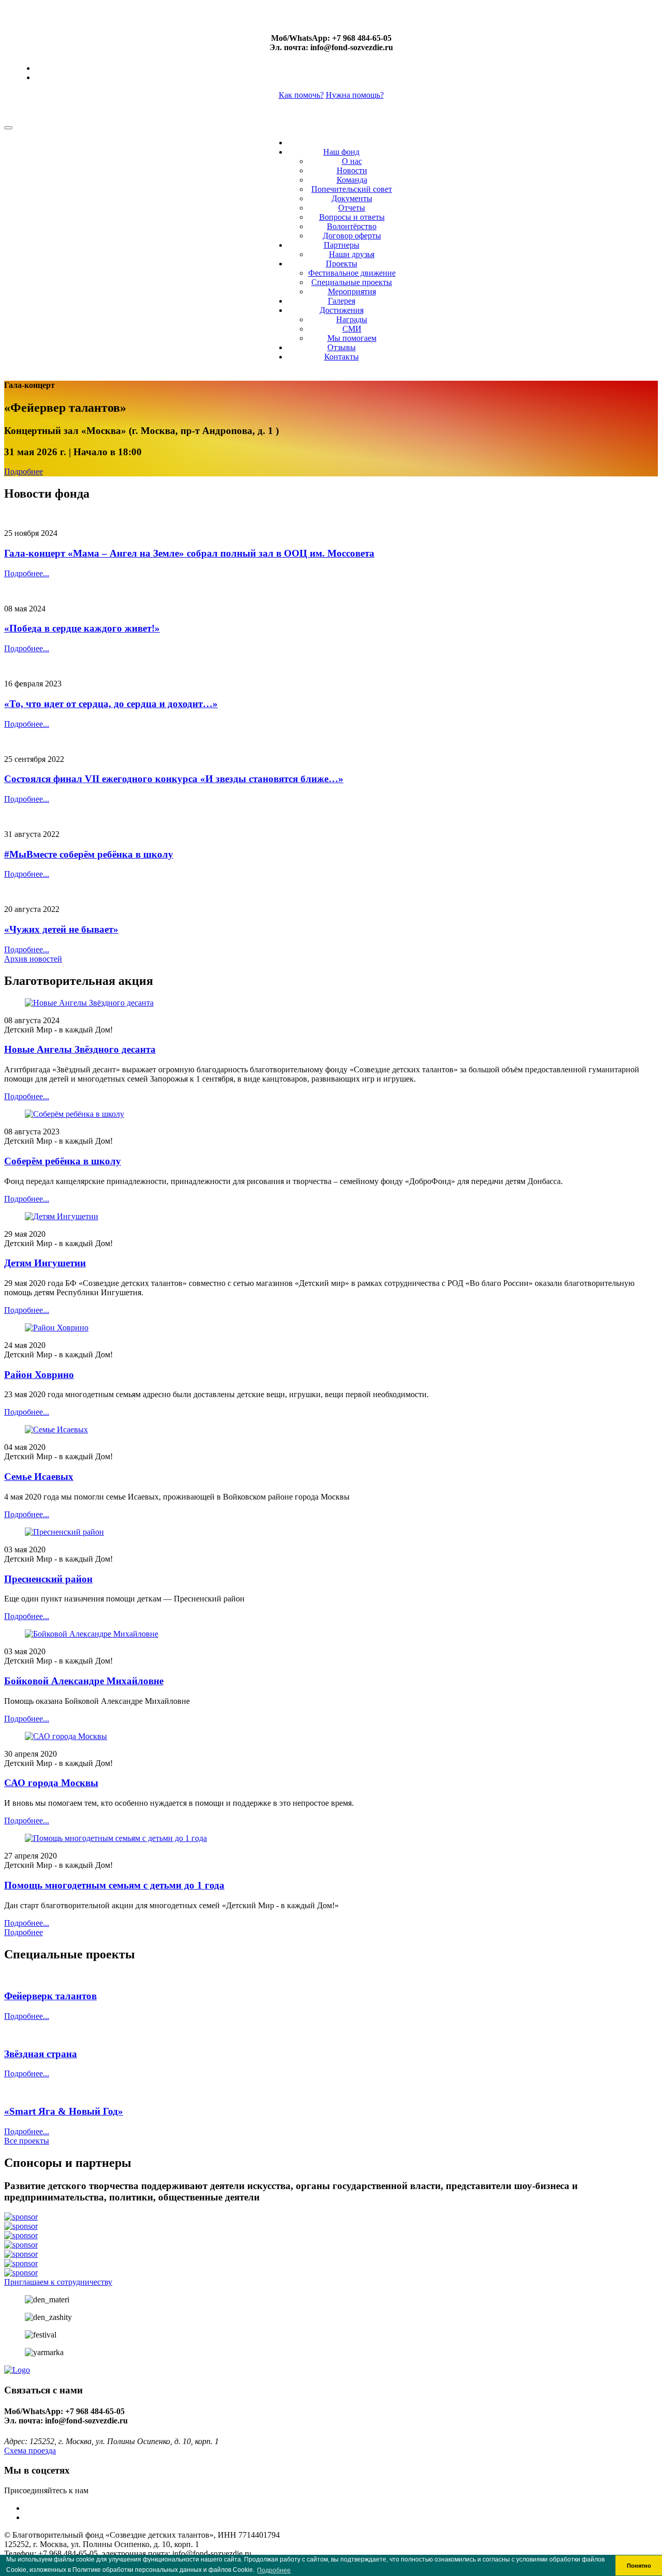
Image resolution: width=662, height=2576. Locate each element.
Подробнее (24, 471)
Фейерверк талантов (50, 1996)
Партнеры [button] (342, 245)
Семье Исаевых (39, 1477)
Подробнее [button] (274, 2570)
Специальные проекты (352, 282)
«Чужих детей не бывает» (61, 929)
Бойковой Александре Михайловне (84, 1681)
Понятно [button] (639, 2566)
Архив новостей (33, 959)
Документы (352, 198)
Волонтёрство (352, 226)
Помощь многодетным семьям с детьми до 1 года (114, 1885)
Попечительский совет (352, 189)
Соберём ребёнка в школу (63, 1161)
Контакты (342, 357)
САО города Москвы (51, 1783)
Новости (352, 170)
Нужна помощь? (355, 95)
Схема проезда (30, 2451)
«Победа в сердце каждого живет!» (82, 628)
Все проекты (27, 2141)
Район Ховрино (39, 1375)
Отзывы (342, 347)
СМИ (352, 329)
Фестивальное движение (352, 273)
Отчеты (352, 208)
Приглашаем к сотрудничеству (58, 2282)
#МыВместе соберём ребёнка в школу (89, 854)
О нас (352, 161)
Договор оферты (352, 236)
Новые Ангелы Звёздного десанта (80, 1049)
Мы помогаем (352, 338)
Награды (352, 319)
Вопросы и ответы (352, 217)
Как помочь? (301, 95)
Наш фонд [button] (341, 152)
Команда (352, 180)
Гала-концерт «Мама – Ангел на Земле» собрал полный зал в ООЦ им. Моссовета (189, 553)
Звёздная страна (41, 2054)
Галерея (342, 301)
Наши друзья (352, 254)
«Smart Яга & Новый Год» (64, 2111)
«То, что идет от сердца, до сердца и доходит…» (111, 704)
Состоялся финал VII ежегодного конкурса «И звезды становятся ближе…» (174, 779)
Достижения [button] (342, 310)
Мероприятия (352, 291)
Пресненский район (48, 1579)
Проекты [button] (342, 264)
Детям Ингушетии (45, 1263)
